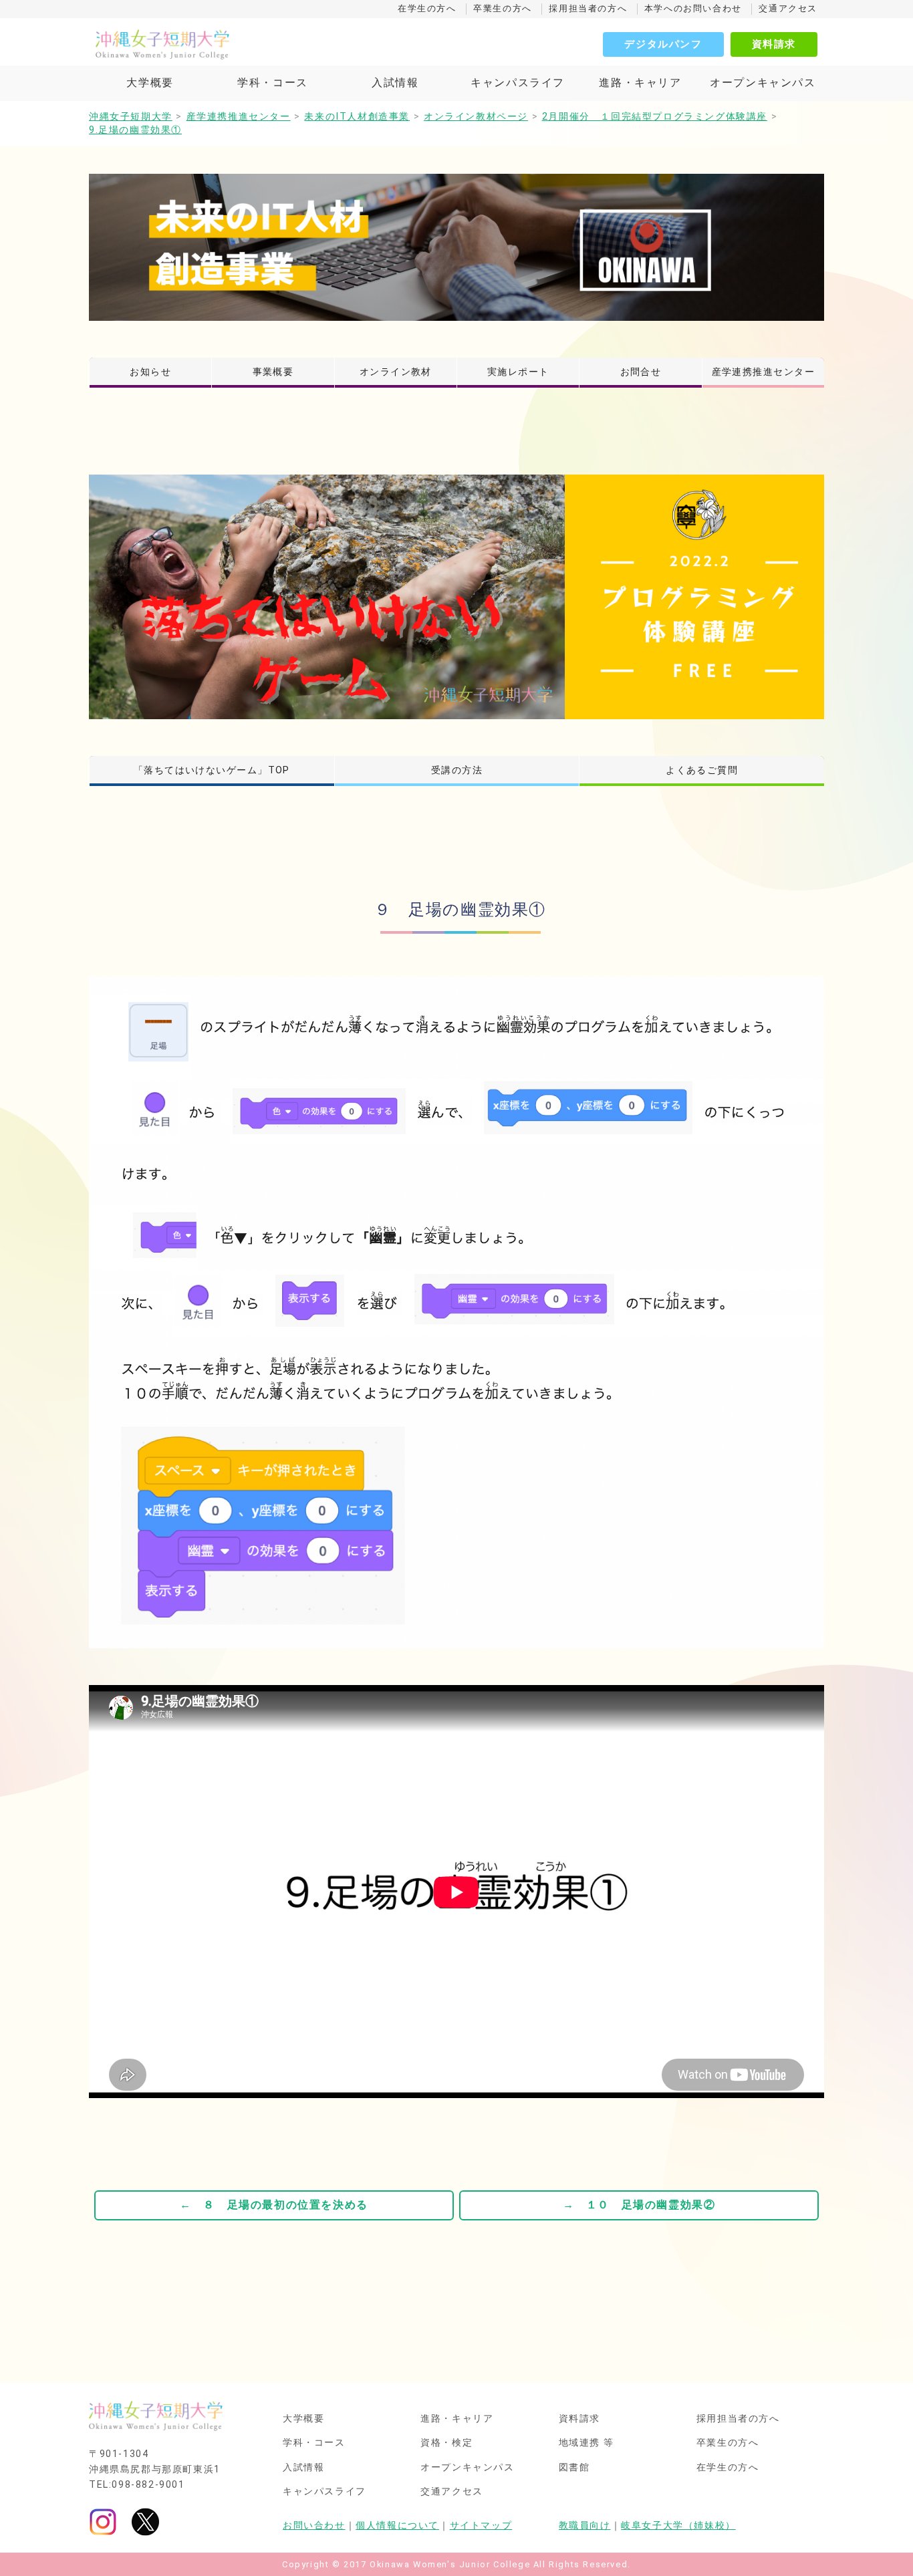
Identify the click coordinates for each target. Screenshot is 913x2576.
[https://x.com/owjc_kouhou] (145, 2522)
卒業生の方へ (503, 8)
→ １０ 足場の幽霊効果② (639, 2205)
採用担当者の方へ (588, 8)
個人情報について (397, 2526)
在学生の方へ (427, 8)
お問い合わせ (314, 2526)
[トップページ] (223, 44)
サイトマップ (481, 2526)
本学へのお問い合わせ (693, 8)
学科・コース (273, 83)
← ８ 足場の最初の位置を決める (274, 2205)
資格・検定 (446, 2443)
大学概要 (150, 83)
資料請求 (774, 44)
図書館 (574, 2468)
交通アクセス (788, 8)
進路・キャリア (640, 83)
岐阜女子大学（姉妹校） (678, 2526)
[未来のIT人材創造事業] (456, 247)
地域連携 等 (587, 2443)
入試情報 (395, 83)
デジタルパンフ (663, 44)
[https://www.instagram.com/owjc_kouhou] (103, 2522)
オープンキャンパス (763, 83)
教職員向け (585, 2526)
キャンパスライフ (518, 83)
